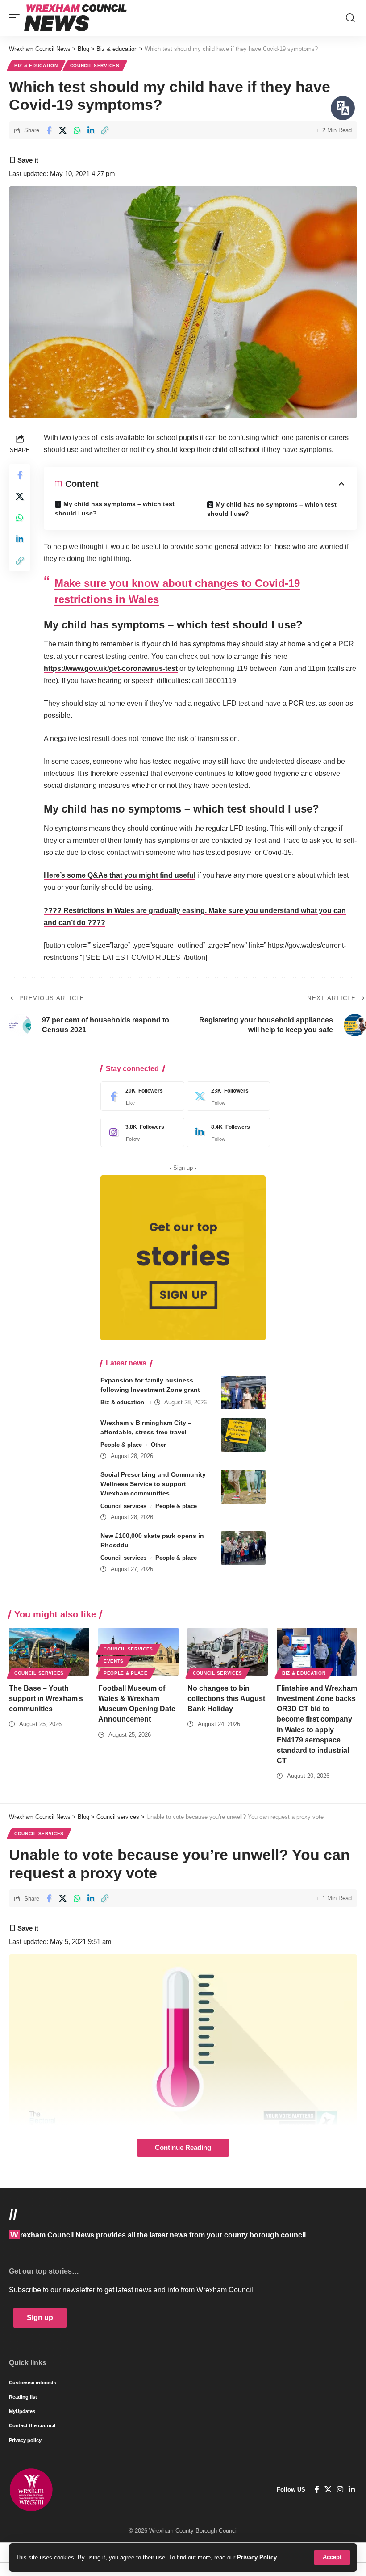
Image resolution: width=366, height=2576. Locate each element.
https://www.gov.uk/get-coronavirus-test (111, 668)
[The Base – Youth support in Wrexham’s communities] (49, 1652)
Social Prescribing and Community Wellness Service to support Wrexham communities (153, 1484)
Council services (95, 65)
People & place (121, 1445)
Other (158, 1445)
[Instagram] (140, 1132)
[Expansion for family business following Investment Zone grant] (243, 1393)
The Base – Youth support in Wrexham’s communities (46, 1698)
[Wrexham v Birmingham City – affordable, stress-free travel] (243, 1435)
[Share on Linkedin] (91, 130)
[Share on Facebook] (49, 130)
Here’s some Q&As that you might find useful (120, 875)
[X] (226, 1096)
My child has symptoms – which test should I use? (115, 509)
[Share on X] (63, 130)
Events (114, 1661)
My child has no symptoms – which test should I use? (272, 509)
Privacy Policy (257, 2557)
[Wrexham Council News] (75, 18)
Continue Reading (183, 2148)
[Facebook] (140, 1096)
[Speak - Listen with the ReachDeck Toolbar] (343, 108)
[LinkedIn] (226, 1132)
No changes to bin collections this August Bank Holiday (226, 1698)
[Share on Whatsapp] (77, 130)
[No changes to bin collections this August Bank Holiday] (228, 1652)
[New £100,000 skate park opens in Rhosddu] (243, 1548)
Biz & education (36, 65)
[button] (332, 2557)
